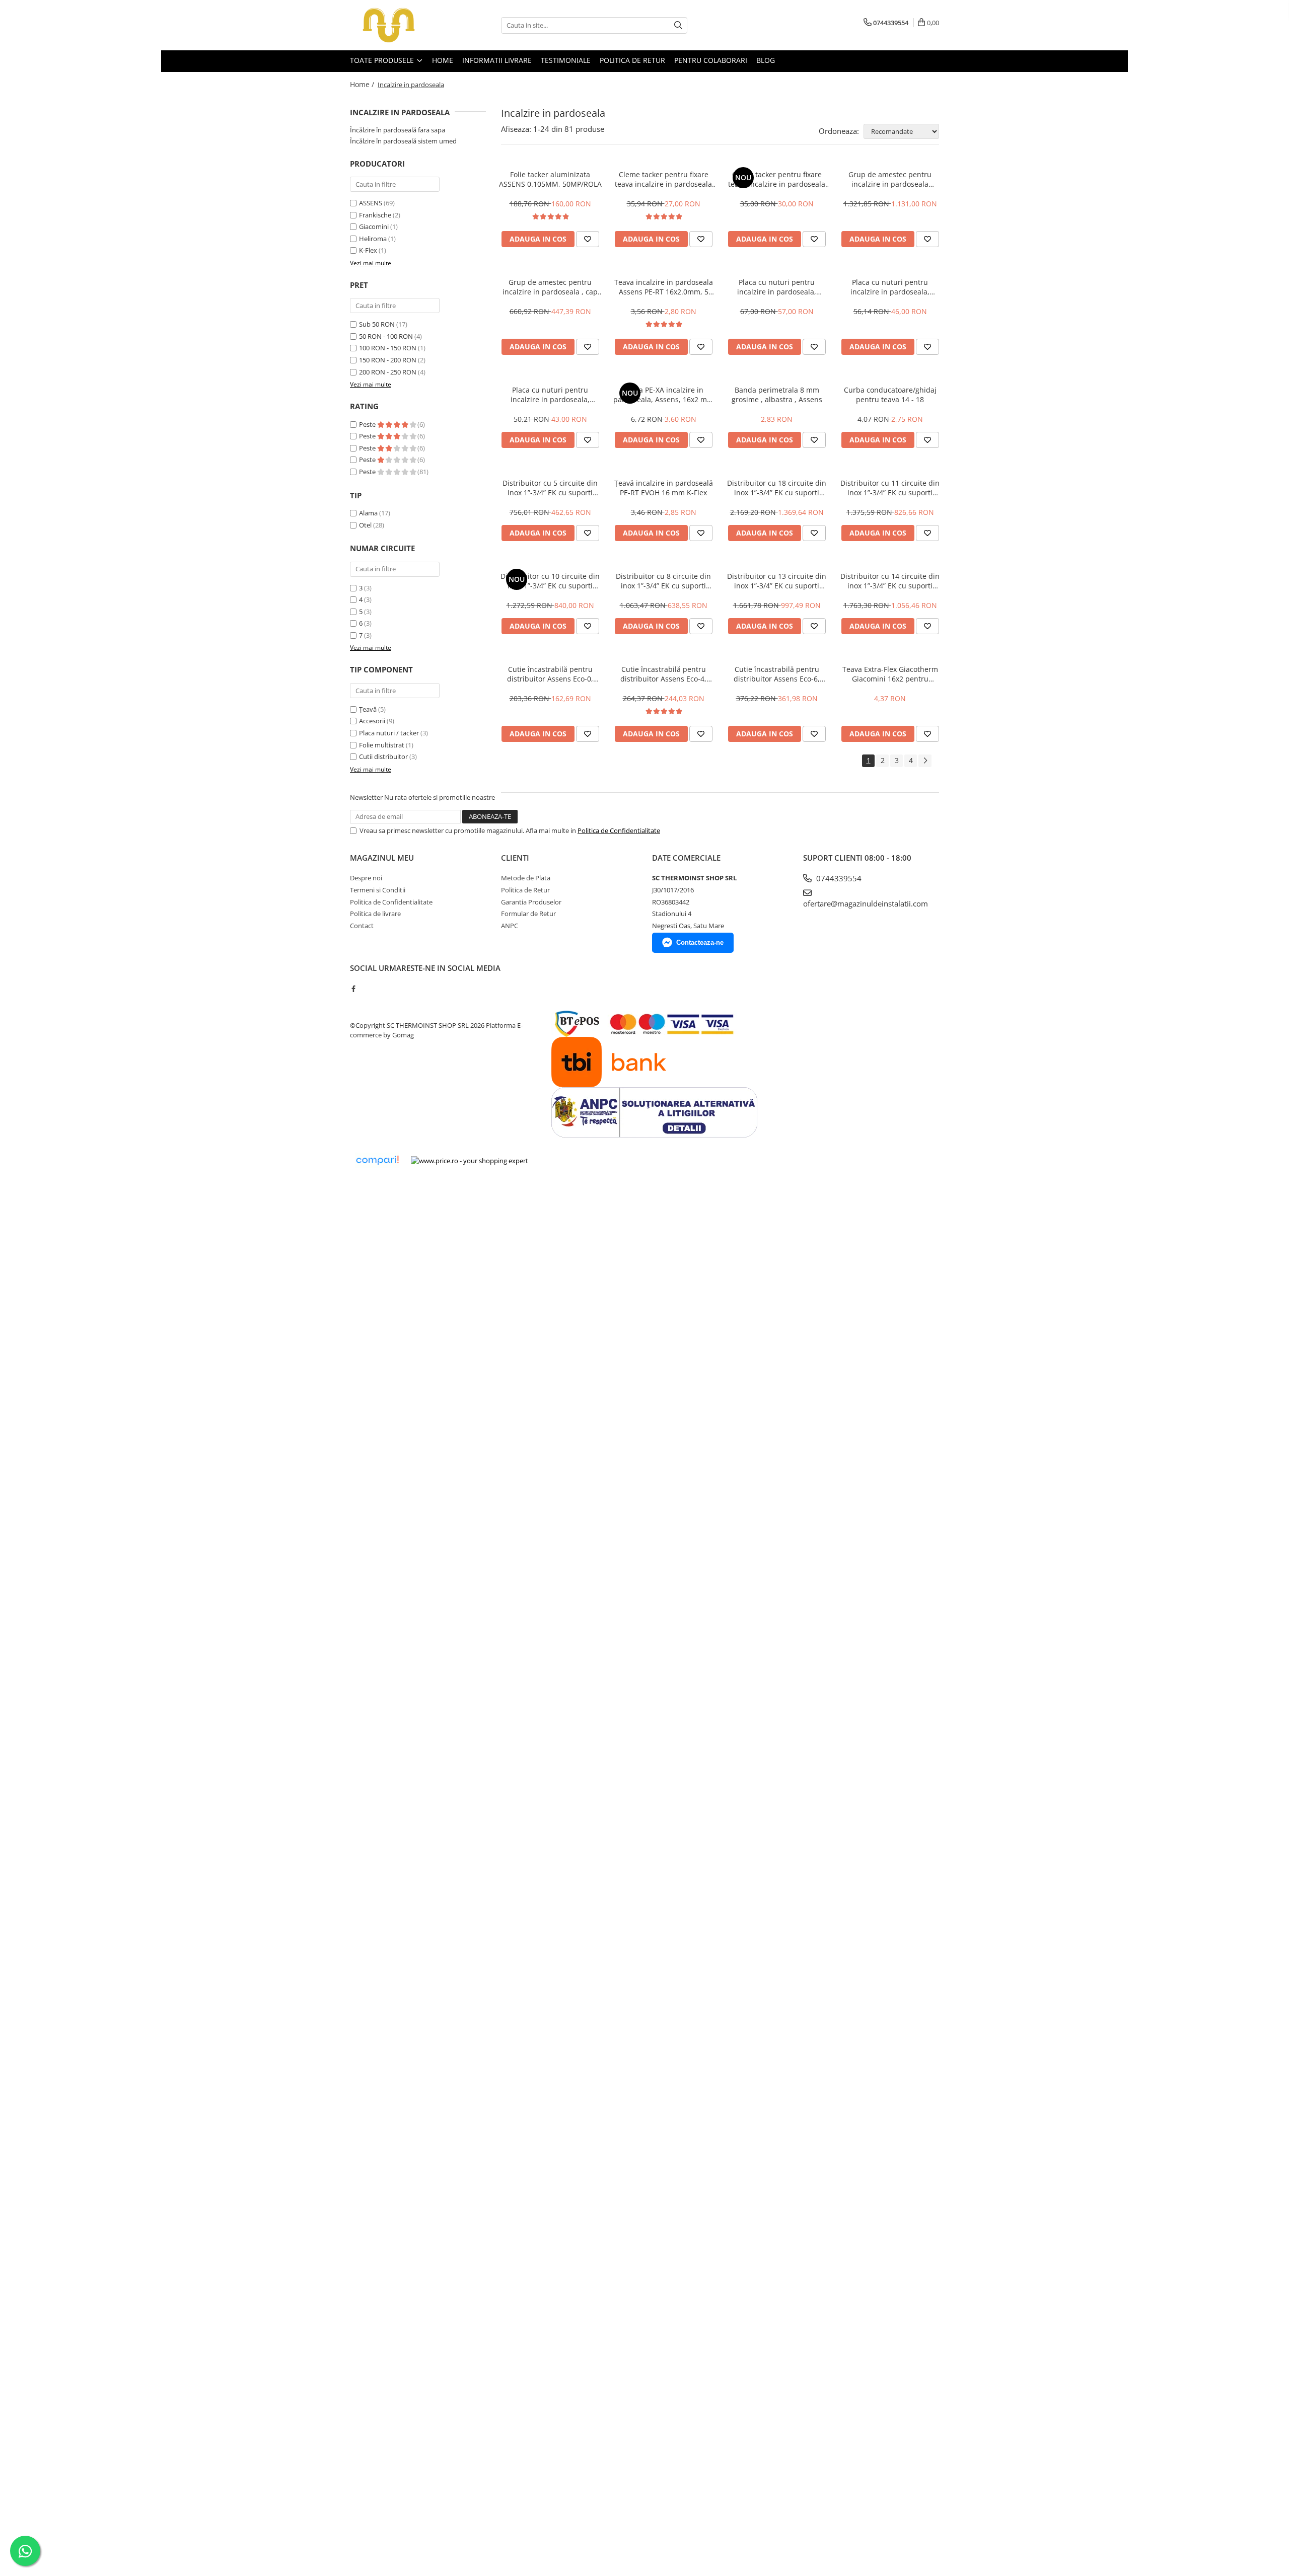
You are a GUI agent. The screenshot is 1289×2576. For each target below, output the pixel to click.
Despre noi (366, 878)
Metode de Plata (526, 878)
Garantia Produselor (531, 902)
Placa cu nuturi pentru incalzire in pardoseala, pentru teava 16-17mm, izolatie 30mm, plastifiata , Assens (777, 287)
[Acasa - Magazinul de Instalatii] (400, 25)
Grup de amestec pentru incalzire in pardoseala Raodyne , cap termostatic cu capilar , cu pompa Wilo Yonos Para (890, 179)
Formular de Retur (528, 914)
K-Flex (368, 250)
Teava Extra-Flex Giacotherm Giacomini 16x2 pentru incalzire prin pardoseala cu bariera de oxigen (890, 674)
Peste (368, 424)
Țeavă (368, 709)
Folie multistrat (382, 745)
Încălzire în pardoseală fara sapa (398, 130)
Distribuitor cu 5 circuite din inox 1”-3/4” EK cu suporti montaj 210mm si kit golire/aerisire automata (550, 488)
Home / (363, 84)
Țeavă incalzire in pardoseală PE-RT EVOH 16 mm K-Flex (664, 488)
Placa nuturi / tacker (389, 733)
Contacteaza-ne (700, 942)
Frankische (375, 215)
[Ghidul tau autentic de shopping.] (377, 1160)
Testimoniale (566, 60)
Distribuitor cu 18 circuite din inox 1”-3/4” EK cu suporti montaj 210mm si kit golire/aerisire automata (777, 488)
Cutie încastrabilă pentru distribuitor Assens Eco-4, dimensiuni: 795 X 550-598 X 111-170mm (663, 674)
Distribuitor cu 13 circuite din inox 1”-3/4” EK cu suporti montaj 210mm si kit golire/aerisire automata (777, 581)
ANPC (510, 926)
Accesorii (372, 721)
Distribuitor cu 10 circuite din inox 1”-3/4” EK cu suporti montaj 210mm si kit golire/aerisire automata (550, 581)
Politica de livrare (375, 914)
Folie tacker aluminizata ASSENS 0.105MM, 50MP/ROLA (550, 179)
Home (443, 60)
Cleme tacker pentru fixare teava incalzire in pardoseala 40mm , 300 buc (663, 179)
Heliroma (373, 239)
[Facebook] (353, 989)
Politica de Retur (632, 60)
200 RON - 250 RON (388, 372)
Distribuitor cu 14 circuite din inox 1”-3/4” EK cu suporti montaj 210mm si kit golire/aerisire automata (890, 581)
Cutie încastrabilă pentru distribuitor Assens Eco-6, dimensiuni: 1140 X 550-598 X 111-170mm (777, 674)
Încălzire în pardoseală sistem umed (403, 141)
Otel (365, 525)
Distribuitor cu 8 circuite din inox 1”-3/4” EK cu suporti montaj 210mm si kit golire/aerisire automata (663, 581)
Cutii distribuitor (383, 756)
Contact (362, 926)
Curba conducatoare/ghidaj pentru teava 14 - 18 (890, 395)
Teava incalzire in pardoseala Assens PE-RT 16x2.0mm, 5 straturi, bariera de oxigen (664, 287)
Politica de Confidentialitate (619, 830)
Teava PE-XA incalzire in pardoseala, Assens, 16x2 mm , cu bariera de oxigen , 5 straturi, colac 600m (663, 395)
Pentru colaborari (711, 60)
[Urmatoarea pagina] (925, 761)
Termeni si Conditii (378, 890)
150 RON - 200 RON (388, 360)
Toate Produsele (383, 60)
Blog (766, 60)
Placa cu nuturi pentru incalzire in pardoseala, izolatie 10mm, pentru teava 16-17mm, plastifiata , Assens (550, 395)
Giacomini (374, 226)
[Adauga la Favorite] (588, 239)
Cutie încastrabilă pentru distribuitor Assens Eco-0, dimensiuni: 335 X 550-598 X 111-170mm (550, 674)
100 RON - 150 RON (388, 348)
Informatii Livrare (497, 60)
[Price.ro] (470, 1161)
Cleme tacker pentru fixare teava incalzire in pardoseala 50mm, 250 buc (777, 179)
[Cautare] (678, 25)
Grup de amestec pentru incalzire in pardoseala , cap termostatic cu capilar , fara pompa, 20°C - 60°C (550, 287)
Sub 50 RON (377, 324)
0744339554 (838, 878)
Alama (368, 513)
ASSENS (371, 203)
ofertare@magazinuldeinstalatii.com (866, 903)
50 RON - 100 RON (386, 336)
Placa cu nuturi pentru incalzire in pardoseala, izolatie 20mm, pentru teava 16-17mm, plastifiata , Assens (890, 287)
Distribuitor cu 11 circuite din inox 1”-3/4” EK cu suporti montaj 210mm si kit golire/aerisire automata (890, 488)
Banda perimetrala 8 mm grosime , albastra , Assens (777, 395)
